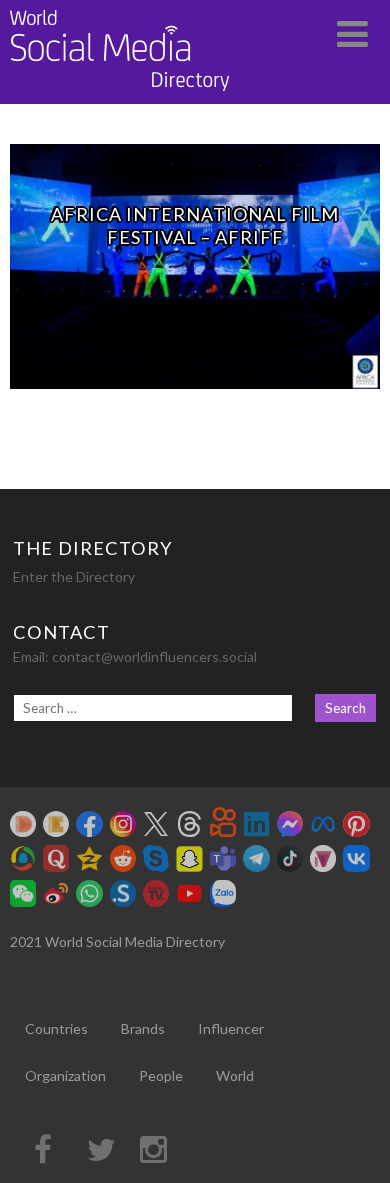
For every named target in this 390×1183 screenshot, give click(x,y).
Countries (56, 1028)
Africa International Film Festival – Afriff (195, 225)
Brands (143, 1028)
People (161, 1075)
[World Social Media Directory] (120, 94)
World (235, 1075)
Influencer (231, 1028)
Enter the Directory (74, 576)
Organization (65, 1075)
